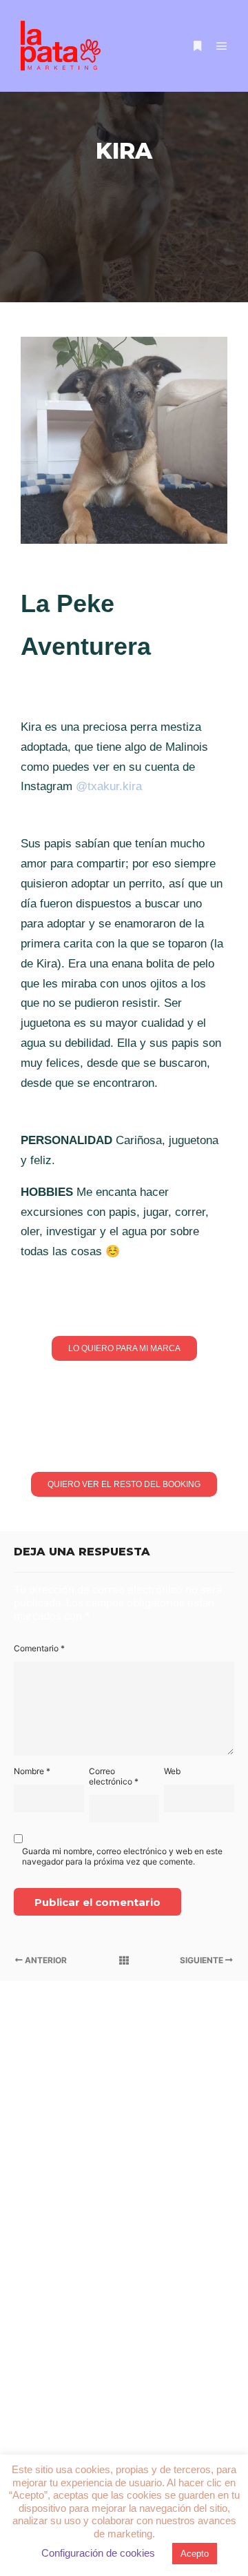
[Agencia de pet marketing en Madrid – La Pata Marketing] (62, 46)
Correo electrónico (114, 1776)
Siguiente (203, 1960)
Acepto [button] (195, 2554)
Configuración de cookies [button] (98, 2553)
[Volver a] (124, 1960)
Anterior (45, 1960)
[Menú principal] (222, 46)
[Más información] (197, 46)
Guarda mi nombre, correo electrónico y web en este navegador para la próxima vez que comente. (122, 1856)
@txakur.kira (109, 786)
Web (172, 1771)
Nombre (32, 1771)
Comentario (39, 1648)
